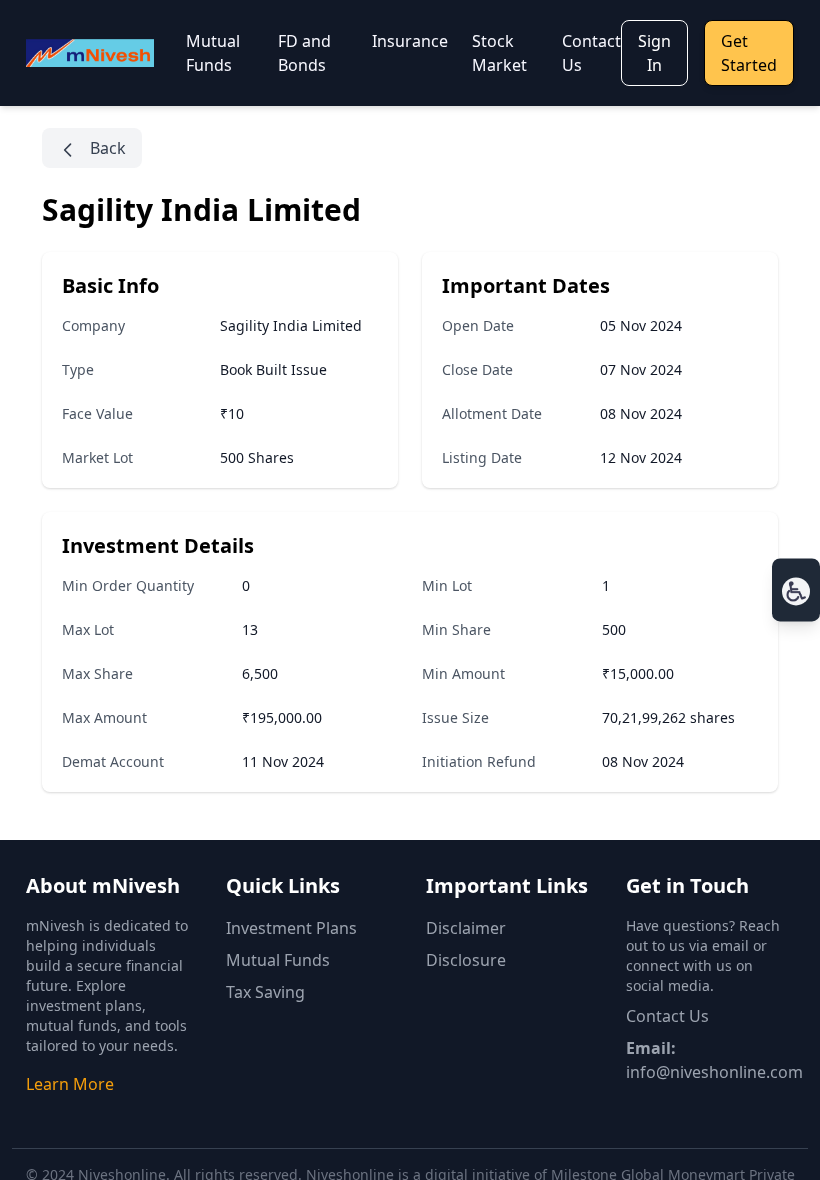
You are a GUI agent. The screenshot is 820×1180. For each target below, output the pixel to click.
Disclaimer (466, 928)
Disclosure (466, 960)
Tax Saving (265, 992)
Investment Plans (291, 928)
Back (106, 148)
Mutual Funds (278, 960)
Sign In (654, 53)
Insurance (410, 41)
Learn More (70, 1084)
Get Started (749, 53)
